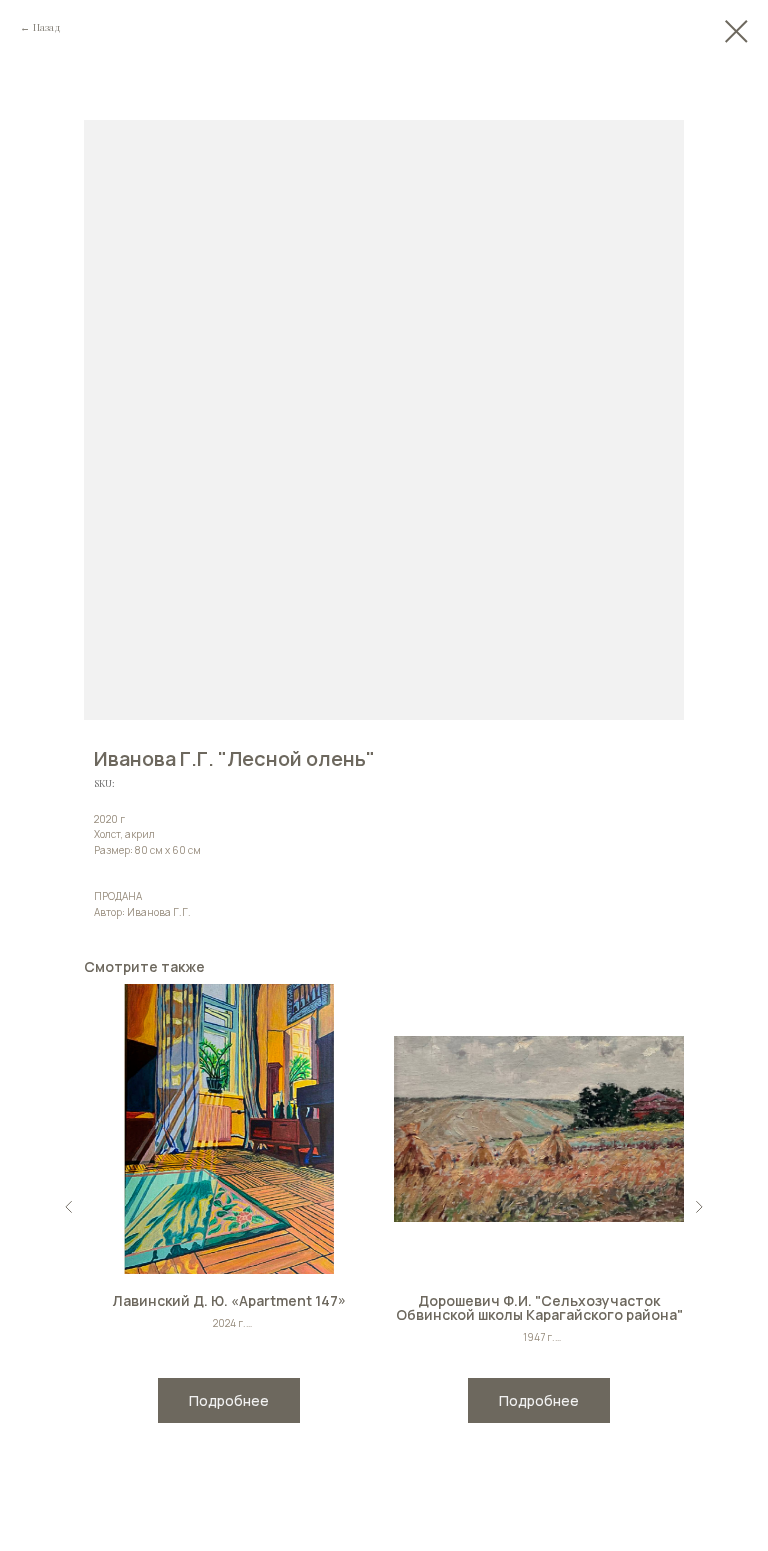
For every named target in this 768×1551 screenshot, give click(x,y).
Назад (47, 27)
